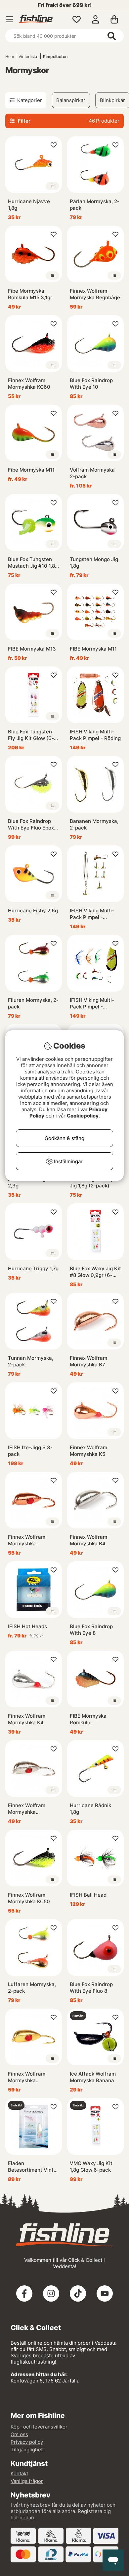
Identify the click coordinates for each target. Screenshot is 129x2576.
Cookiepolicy (83, 1116)
